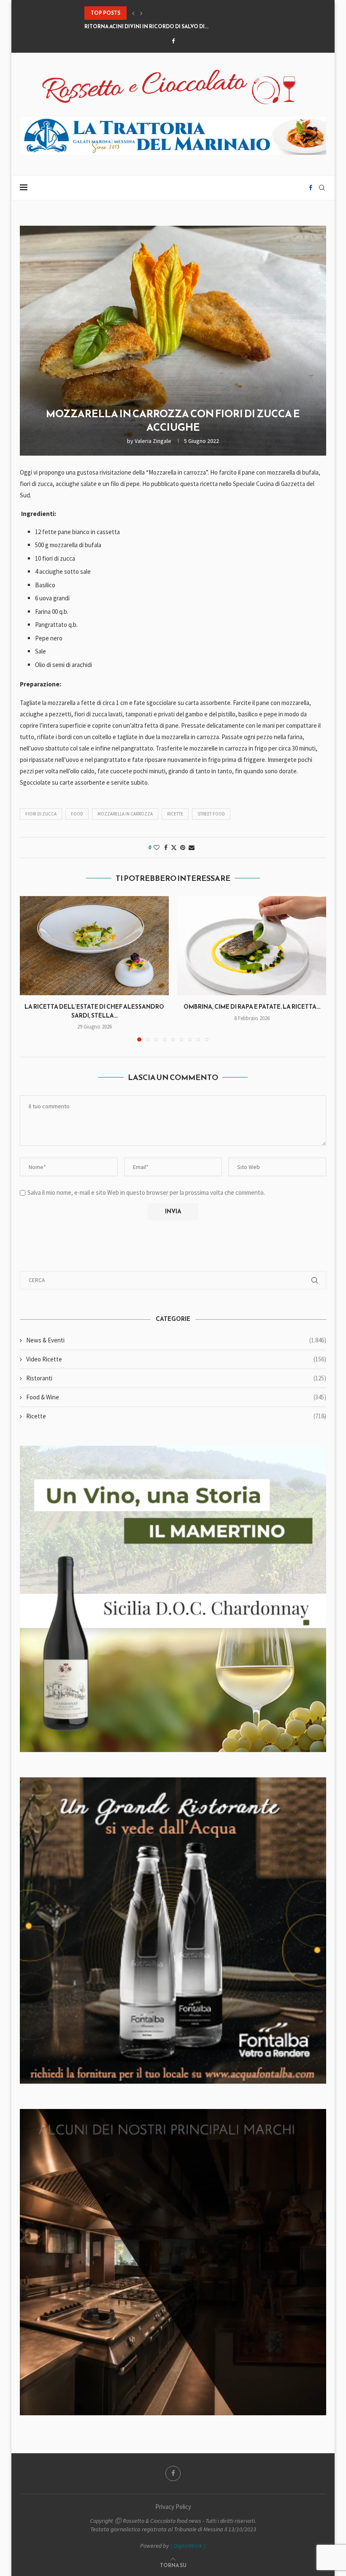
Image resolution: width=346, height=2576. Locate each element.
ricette (175, 814)
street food (211, 814)
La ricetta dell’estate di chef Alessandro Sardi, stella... (94, 1011)
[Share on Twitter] (174, 848)
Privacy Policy (173, 2507)
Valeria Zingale (153, 441)
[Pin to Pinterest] (183, 848)
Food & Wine (176, 1397)
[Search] (322, 188)
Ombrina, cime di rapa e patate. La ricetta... (252, 1007)
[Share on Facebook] (166, 848)
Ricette (176, 1416)
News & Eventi (176, 1340)
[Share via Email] (192, 848)
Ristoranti (176, 1378)
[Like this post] (157, 848)
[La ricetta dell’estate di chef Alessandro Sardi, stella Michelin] (94, 946)
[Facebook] (173, 41)
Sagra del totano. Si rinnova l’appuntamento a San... (161, 27)
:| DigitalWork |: (188, 2546)
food (77, 814)
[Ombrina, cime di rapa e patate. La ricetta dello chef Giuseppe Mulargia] (252, 946)
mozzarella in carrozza (125, 814)
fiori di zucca (41, 814)
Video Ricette (176, 1359)
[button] (133, 13)
